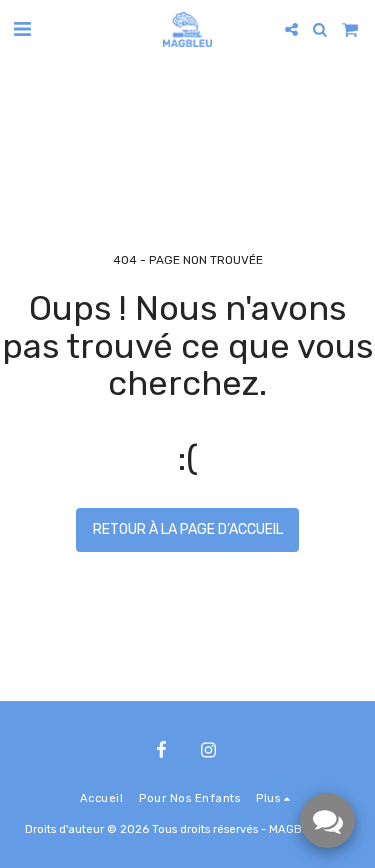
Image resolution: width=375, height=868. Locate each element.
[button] (22, 29)
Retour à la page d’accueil (188, 529)
